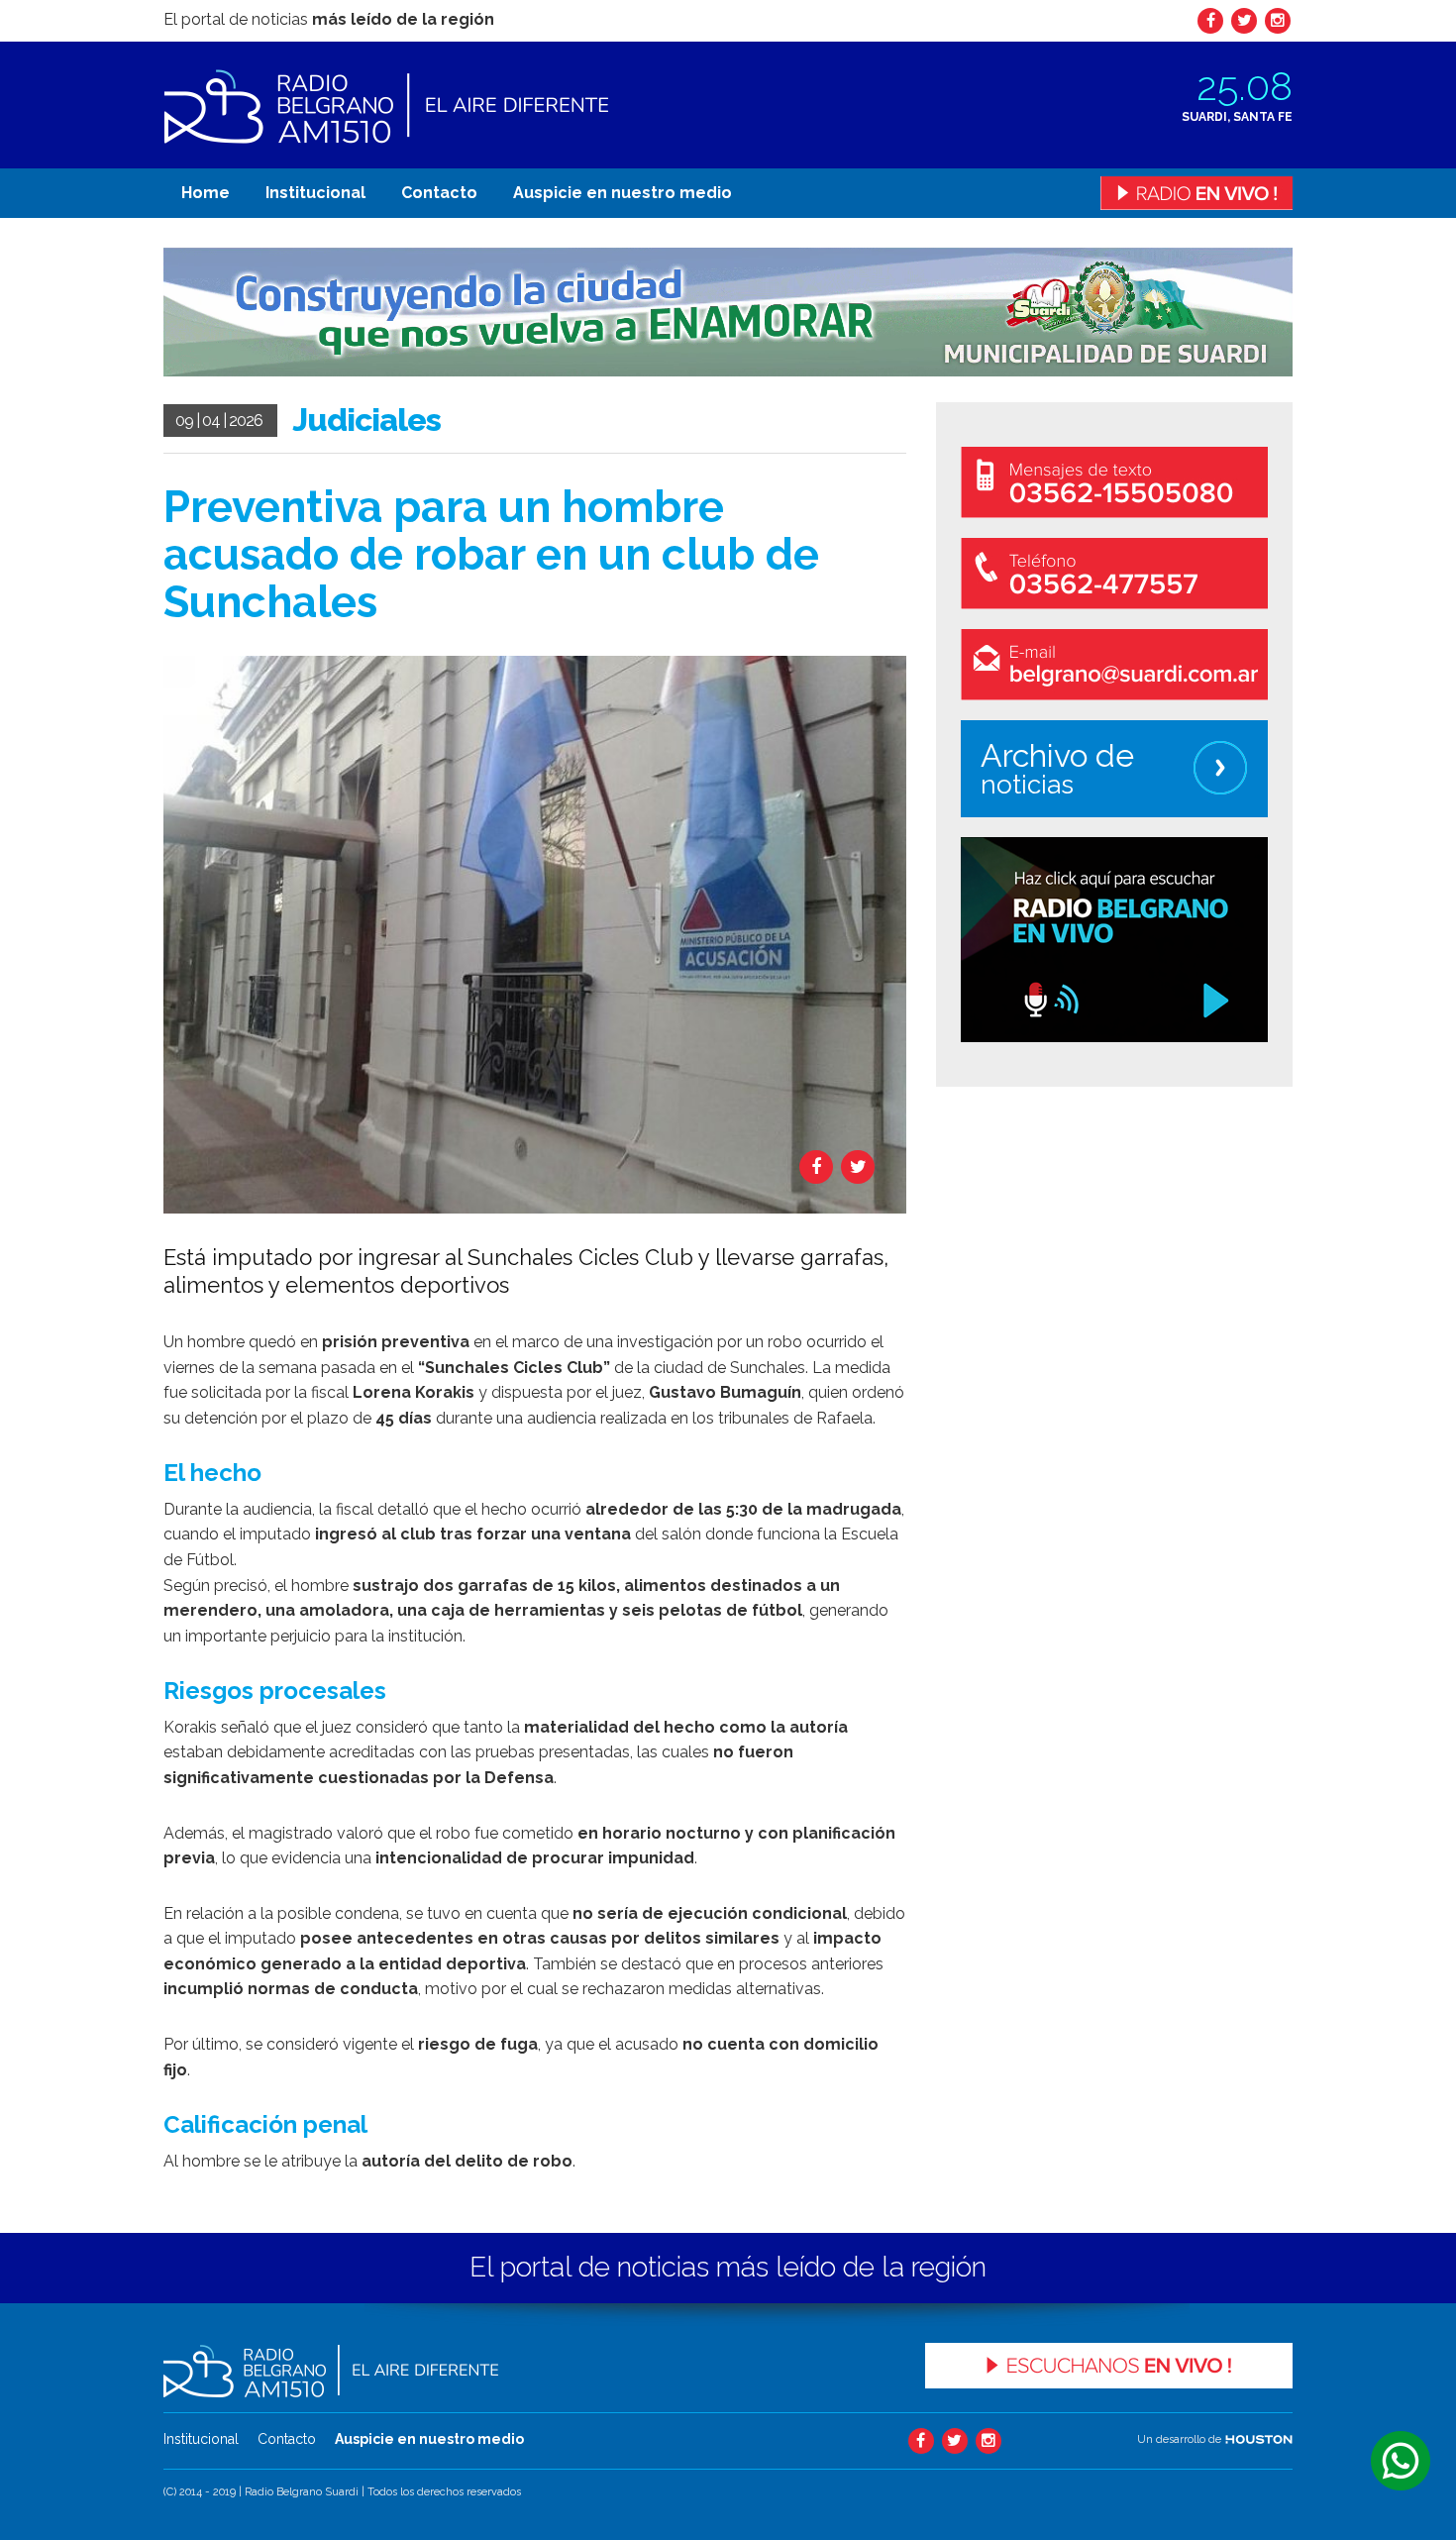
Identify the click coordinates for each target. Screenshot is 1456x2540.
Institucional (315, 193)
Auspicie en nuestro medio (623, 193)
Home (206, 193)
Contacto (439, 193)
